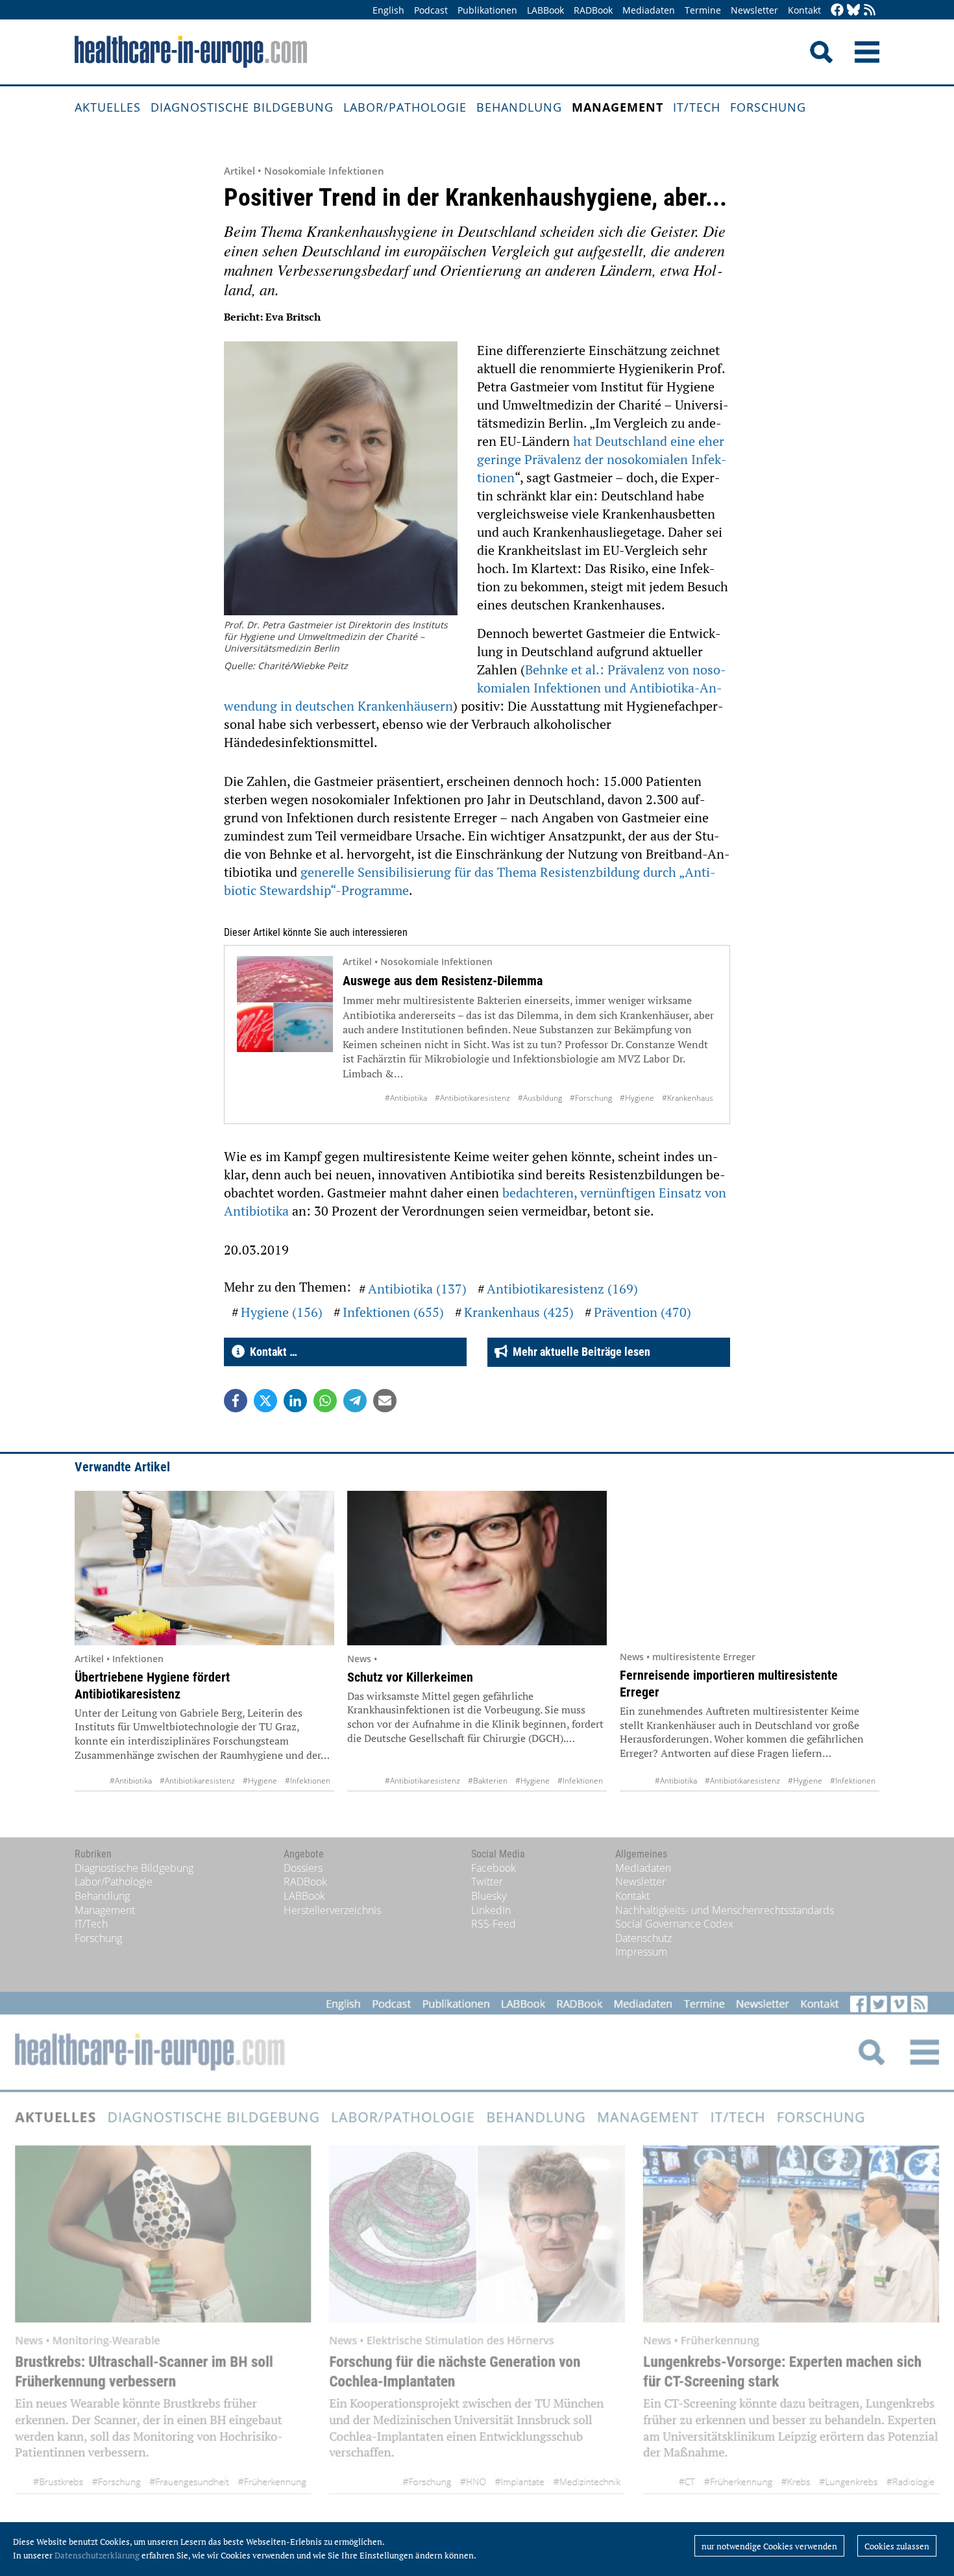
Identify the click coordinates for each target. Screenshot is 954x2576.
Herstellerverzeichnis (332, 1910)
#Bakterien (488, 1781)
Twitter (487, 1882)
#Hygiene (637, 1098)
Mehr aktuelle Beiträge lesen (579, 1352)
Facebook (494, 1868)
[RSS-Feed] (870, 11)
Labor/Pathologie (405, 107)
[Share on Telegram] (355, 1401)
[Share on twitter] (265, 1401)
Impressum (641, 1952)
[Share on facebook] (236, 1401)
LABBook (545, 10)
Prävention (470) (642, 1312)
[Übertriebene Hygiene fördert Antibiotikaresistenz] (204, 1568)
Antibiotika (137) (417, 1289)
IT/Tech (697, 107)
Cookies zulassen (897, 2546)
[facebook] (837, 11)
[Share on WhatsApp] (325, 1401)
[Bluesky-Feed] (853, 11)
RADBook (593, 10)
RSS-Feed (494, 1924)
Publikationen (487, 10)
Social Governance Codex (674, 1924)
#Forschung (591, 1098)
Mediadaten (649, 10)
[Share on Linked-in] (295, 1401)
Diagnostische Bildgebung (242, 107)
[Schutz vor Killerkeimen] (477, 1568)
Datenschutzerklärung (97, 2555)
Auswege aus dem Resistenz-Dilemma (443, 981)
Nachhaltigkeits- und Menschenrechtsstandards (725, 1910)
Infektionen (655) (393, 1312)
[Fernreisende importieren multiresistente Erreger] (750, 1567)
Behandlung (519, 107)
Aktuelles (108, 107)
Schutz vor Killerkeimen (410, 1677)
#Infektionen (308, 1781)
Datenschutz (643, 1938)
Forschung (768, 107)
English (388, 10)
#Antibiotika (406, 1098)
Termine (703, 10)
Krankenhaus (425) (519, 1312)
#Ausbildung (540, 1098)
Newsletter (754, 10)
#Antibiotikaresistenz (472, 1098)
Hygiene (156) (282, 1312)
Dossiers (303, 1868)
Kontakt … (271, 1352)
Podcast (431, 10)
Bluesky (489, 1896)
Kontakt (804, 10)
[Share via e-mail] (385, 1401)
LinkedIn (491, 1910)
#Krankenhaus (688, 1098)
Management (618, 107)
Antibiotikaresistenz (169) (562, 1289)
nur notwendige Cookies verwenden (769, 2546)
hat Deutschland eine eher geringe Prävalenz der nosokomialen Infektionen (602, 459)
